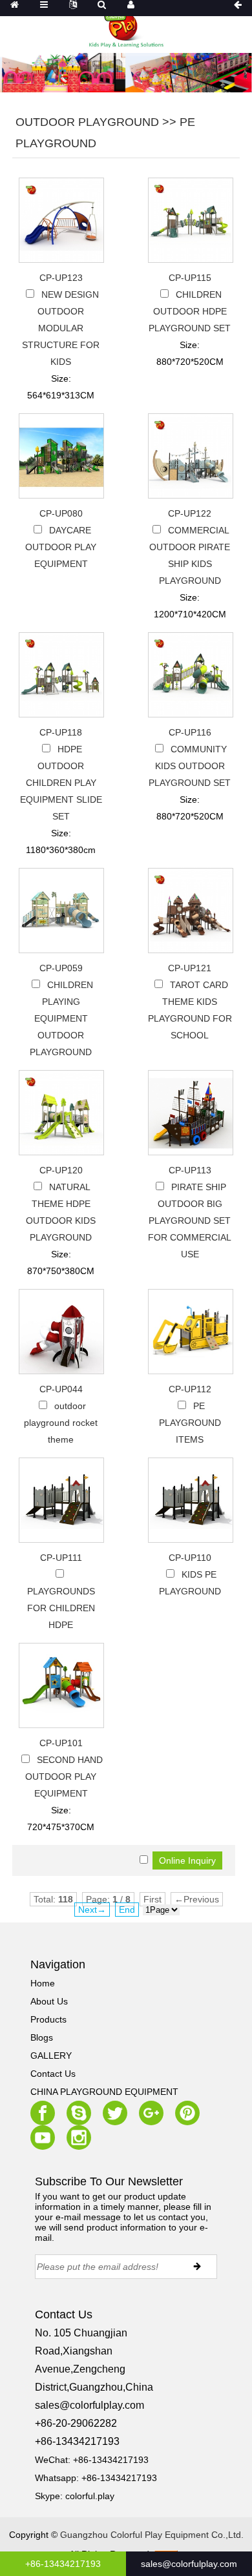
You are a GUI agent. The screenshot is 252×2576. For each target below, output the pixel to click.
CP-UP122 (190, 513)
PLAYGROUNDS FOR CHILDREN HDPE (61, 1608)
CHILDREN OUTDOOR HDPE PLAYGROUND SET (190, 311)
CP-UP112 (190, 1389)
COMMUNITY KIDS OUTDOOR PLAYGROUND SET (190, 766)
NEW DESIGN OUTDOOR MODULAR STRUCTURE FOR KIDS (61, 328)
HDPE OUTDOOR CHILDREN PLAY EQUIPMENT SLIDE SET (61, 783)
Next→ (92, 1910)
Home (43, 1983)
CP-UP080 (61, 513)
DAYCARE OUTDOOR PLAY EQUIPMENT (61, 547)
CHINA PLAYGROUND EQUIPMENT (104, 2092)
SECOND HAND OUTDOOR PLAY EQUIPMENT (64, 1777)
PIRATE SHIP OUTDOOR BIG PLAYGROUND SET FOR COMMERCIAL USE (190, 1221)
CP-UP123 (61, 278)
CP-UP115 (190, 278)
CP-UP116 (190, 732)
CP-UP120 (61, 1170)
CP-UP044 (61, 1389)
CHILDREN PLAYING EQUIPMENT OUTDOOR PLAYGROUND (61, 1018)
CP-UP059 (61, 968)
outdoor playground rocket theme (61, 1423)
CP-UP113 (190, 1170)
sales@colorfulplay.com (89, 2405)
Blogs (42, 2037)
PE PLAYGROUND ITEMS (190, 1423)
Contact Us (53, 2074)
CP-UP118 (61, 732)
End (127, 1910)
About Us (49, 2001)
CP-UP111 (61, 1558)
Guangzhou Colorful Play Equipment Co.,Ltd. (152, 2535)
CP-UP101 (61, 1743)
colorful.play (90, 2496)
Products (48, 2019)
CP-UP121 (190, 968)
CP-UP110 (190, 1558)
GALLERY (51, 2056)
